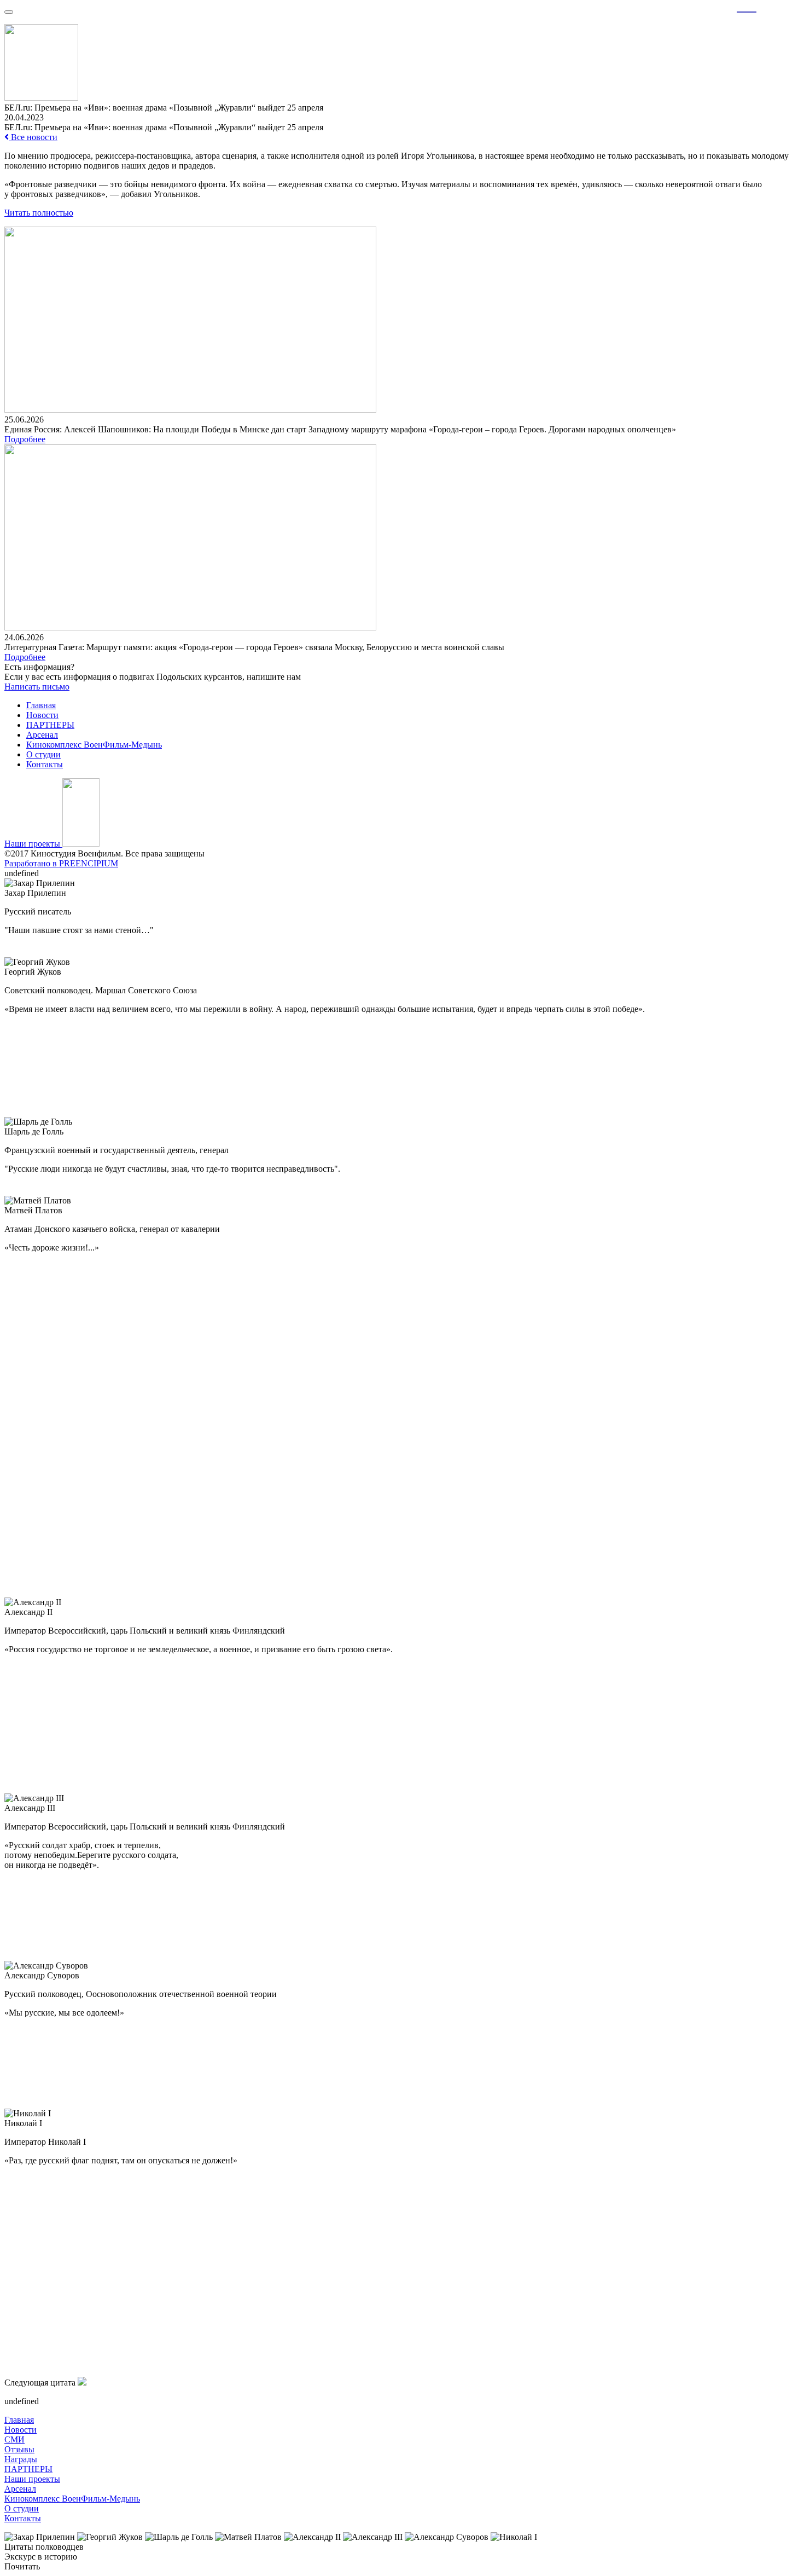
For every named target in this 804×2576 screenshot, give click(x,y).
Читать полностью (39, 213)
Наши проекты (33, 844)
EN (768, 6)
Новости (42, 715)
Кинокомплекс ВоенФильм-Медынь (94, 745)
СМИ (14, 2439)
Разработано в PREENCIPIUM (61, 863)
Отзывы (19, 2449)
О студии (43, 754)
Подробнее (25, 439)
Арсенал (42, 735)
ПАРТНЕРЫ (50, 725)
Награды (21, 2459)
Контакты (45, 764)
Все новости (33, 137)
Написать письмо (37, 687)
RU (747, 6)
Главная (41, 705)
